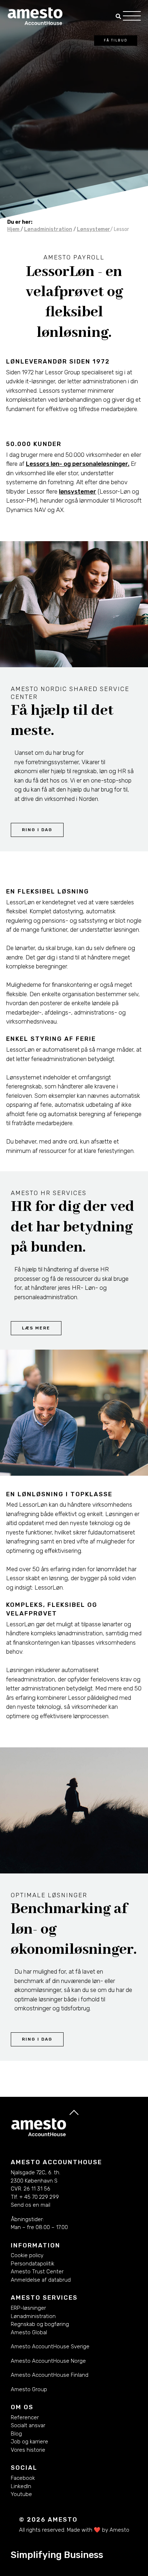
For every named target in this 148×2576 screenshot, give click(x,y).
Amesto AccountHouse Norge (48, 2361)
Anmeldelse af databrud (41, 2280)
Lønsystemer (94, 229)
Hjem (14, 229)
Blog (16, 2434)
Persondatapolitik (33, 2264)
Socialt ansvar (28, 2425)
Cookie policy (27, 2255)
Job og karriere (29, 2442)
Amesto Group (29, 2389)
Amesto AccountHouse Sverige (50, 2347)
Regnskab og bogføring (40, 2324)
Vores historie (28, 2450)
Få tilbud (116, 40)
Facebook (23, 2478)
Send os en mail (31, 2205)
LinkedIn (21, 2486)
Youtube (21, 2494)
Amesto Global (29, 2332)
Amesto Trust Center (37, 2272)
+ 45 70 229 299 (39, 2197)
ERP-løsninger (28, 2308)
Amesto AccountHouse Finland (50, 2375)
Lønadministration (48, 229)
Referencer (25, 2417)
